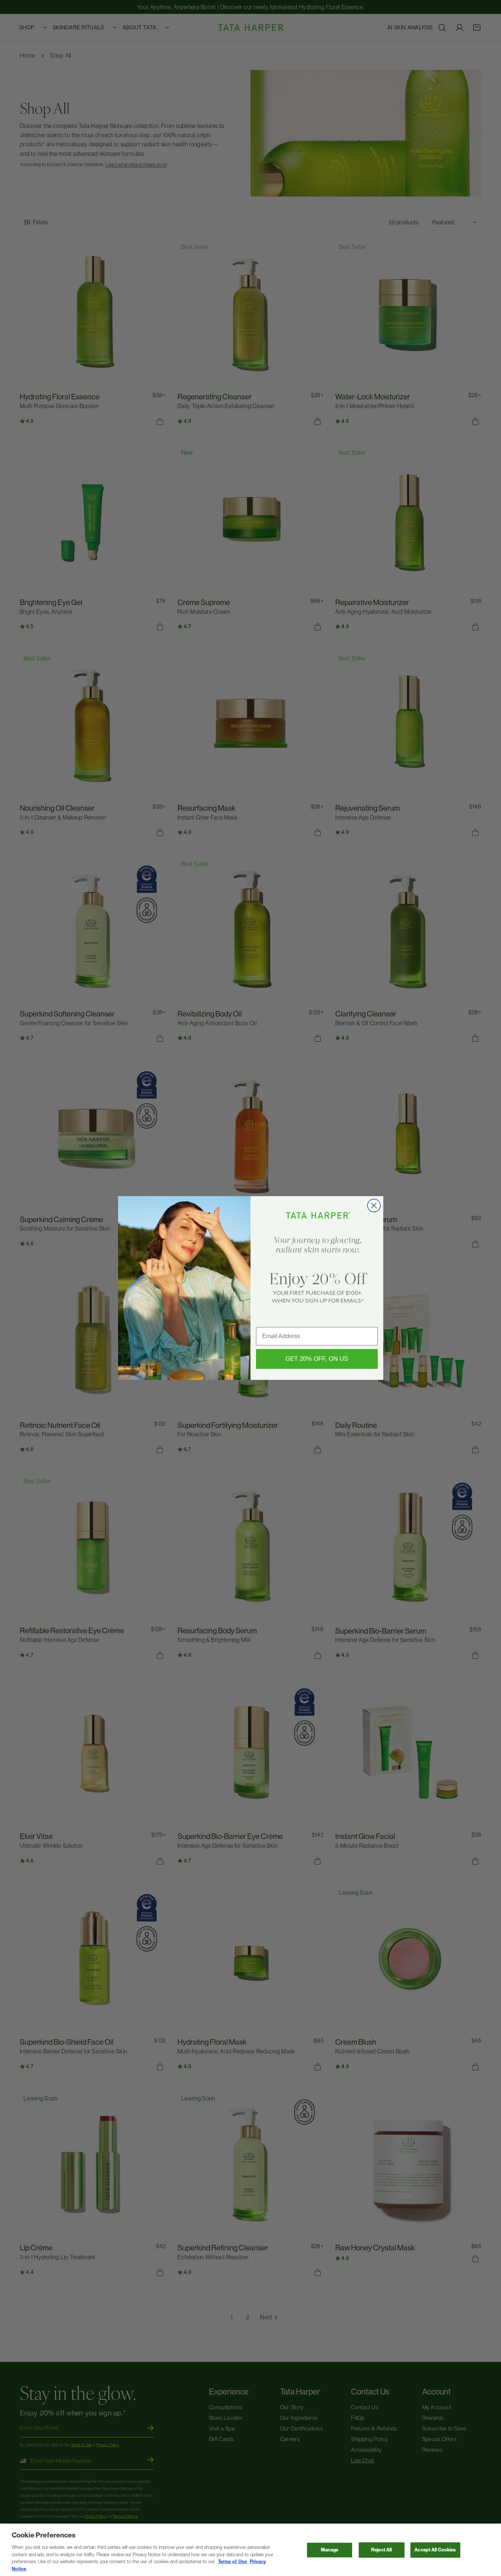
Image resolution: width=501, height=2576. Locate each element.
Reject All (381, 2550)
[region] (251, 2550)
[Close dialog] (374, 1205)
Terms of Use (233, 2562)
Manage (330, 2550)
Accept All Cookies (435, 2550)
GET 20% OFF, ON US (317, 1359)
